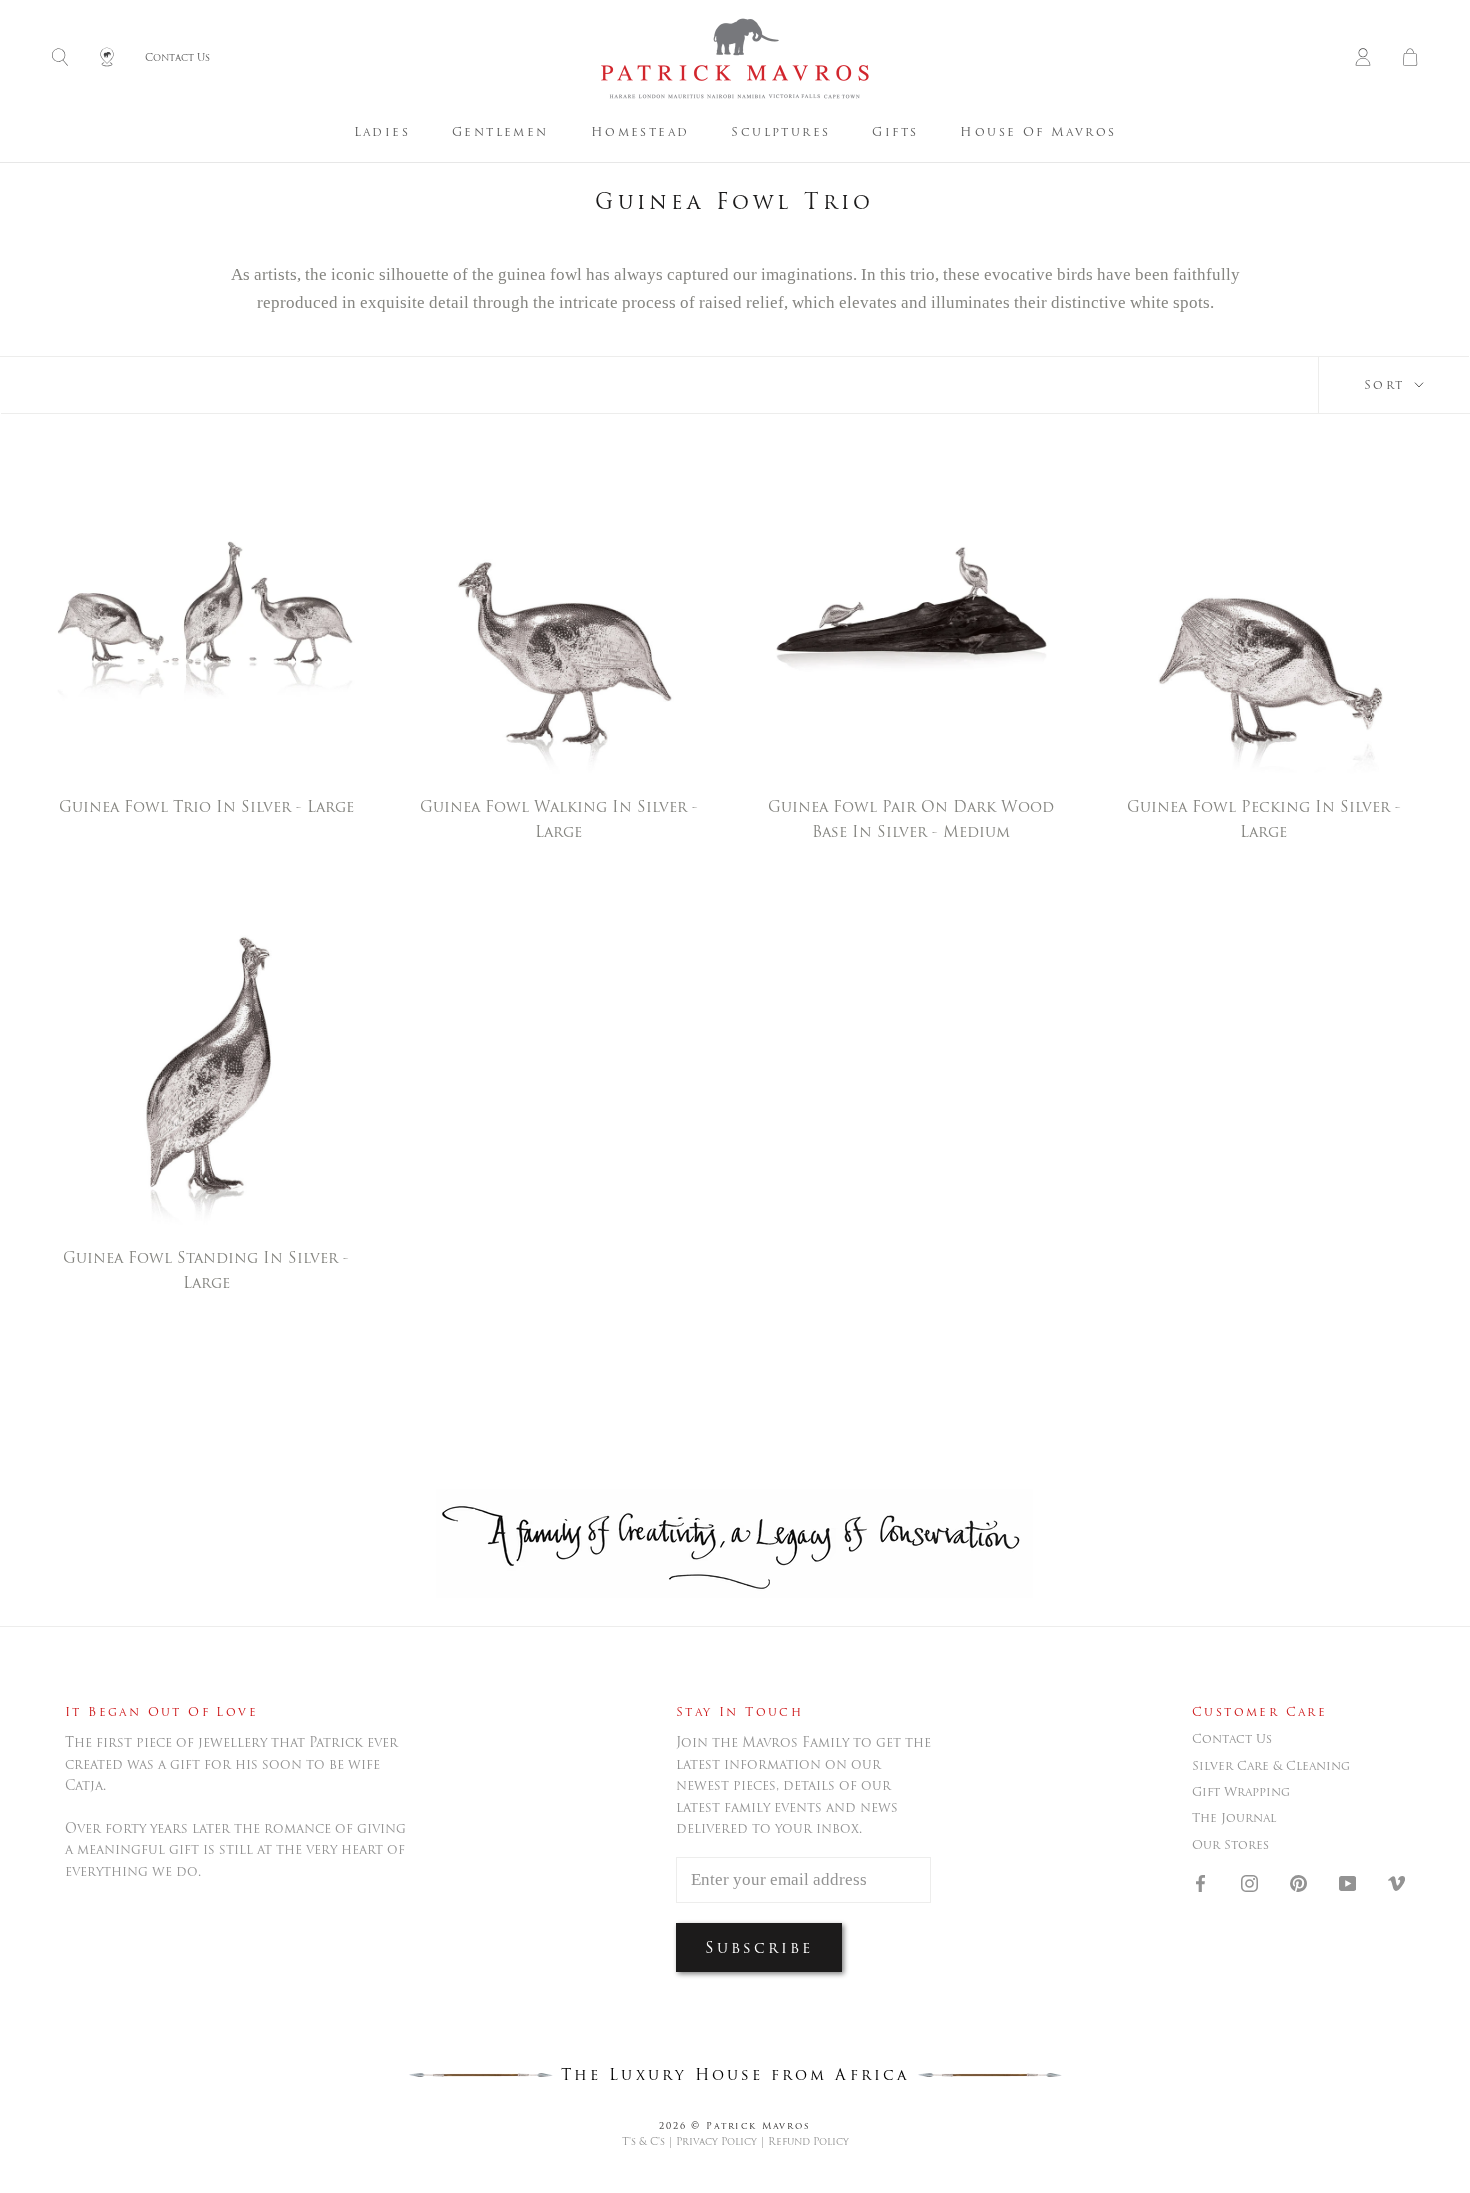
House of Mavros (1038, 131)
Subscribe (759, 1947)
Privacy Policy (716, 2141)
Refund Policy (808, 2141)
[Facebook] (1200, 1882)
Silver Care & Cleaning (1271, 1766)
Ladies (382, 131)
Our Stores (1230, 1845)
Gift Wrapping (1241, 1792)
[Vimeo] (1396, 1882)
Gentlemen (500, 131)
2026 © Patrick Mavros (735, 2125)
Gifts (895, 131)
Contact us (1232, 1739)
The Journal (1234, 1818)
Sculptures (780, 131)
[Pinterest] (1298, 1882)
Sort (1387, 384)
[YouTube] (1347, 1882)
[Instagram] (1249, 1882)
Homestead (640, 131)
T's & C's (643, 2141)
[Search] (60, 58)
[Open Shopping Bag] (1410, 58)
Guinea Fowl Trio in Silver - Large (206, 806)
